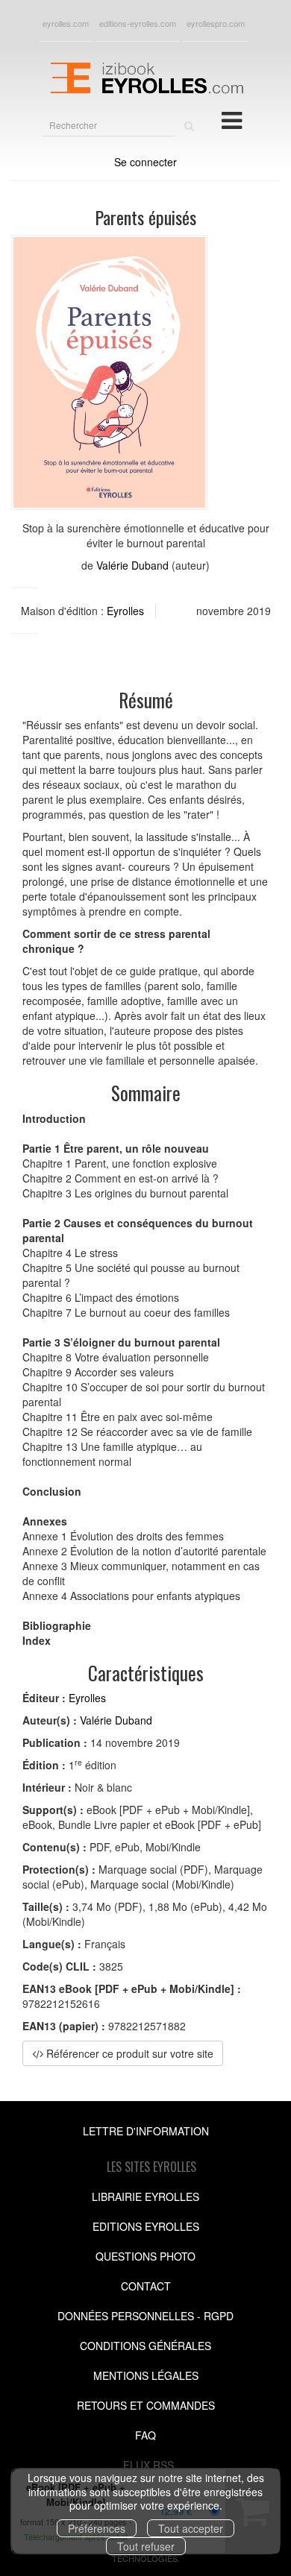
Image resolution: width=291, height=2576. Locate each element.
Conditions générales (145, 2346)
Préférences (97, 2528)
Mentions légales (146, 2375)
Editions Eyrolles (146, 2226)
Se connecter (145, 162)
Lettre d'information (146, 2131)
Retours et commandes (146, 2405)
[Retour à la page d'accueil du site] (145, 76)
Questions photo (145, 2256)
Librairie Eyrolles (145, 2196)
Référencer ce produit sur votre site (128, 2053)
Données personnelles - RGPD (145, 2316)
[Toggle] (232, 119)
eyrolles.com (66, 23)
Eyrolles (125, 611)
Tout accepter (191, 2528)
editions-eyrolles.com (138, 23)
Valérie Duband (132, 565)
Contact (146, 2286)
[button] (109, 372)
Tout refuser (146, 2546)
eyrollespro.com (216, 23)
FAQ (145, 2435)
